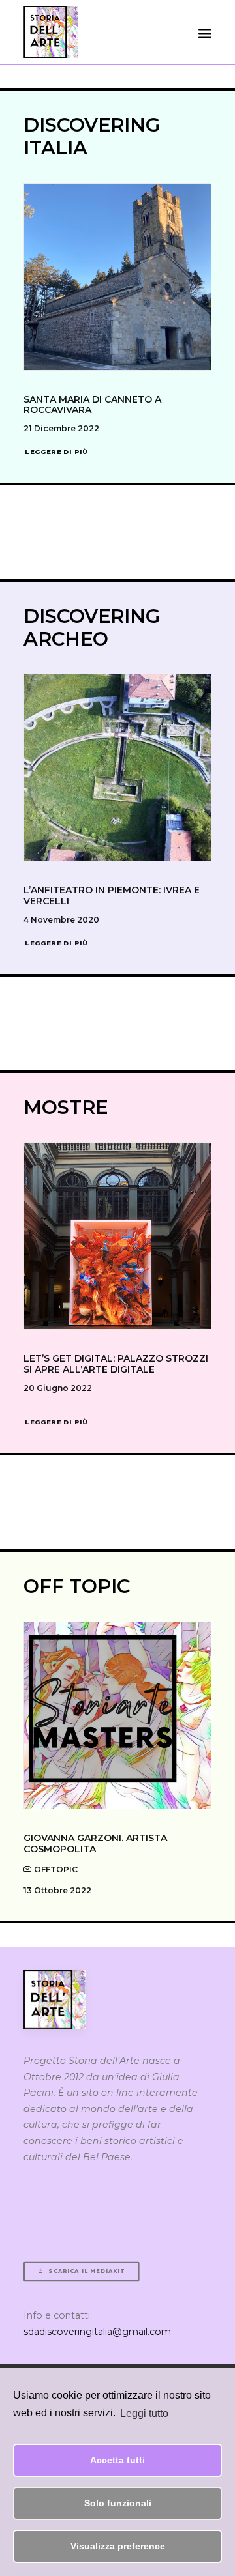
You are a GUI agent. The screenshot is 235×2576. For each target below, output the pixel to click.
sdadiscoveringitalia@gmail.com (97, 2332)
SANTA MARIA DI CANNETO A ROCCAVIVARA (92, 405)
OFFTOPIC (56, 1869)
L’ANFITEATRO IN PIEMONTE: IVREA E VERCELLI (112, 895)
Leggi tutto (144, 2413)
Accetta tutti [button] (117, 2460)
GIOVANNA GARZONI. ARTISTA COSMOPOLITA (95, 1843)
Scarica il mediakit (86, 2272)
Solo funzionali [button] (118, 2503)
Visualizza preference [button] (118, 2546)
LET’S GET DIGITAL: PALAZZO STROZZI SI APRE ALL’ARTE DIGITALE (116, 1364)
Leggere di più (56, 451)
